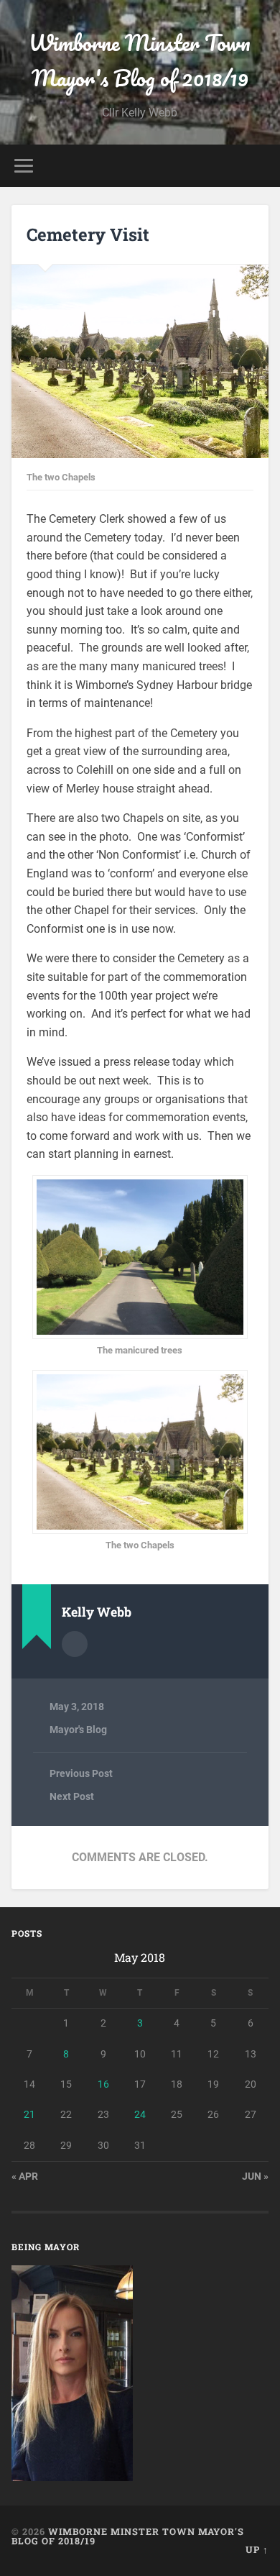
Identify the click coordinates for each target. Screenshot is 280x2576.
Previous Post (81, 1773)
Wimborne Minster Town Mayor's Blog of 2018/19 (140, 60)
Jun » (255, 2176)
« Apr (25, 2176)
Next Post (72, 1796)
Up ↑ (257, 2549)
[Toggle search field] (258, 166)
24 (140, 2114)
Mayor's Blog (78, 1730)
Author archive (75, 1644)
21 (29, 2114)
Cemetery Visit (88, 234)
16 (103, 2084)
